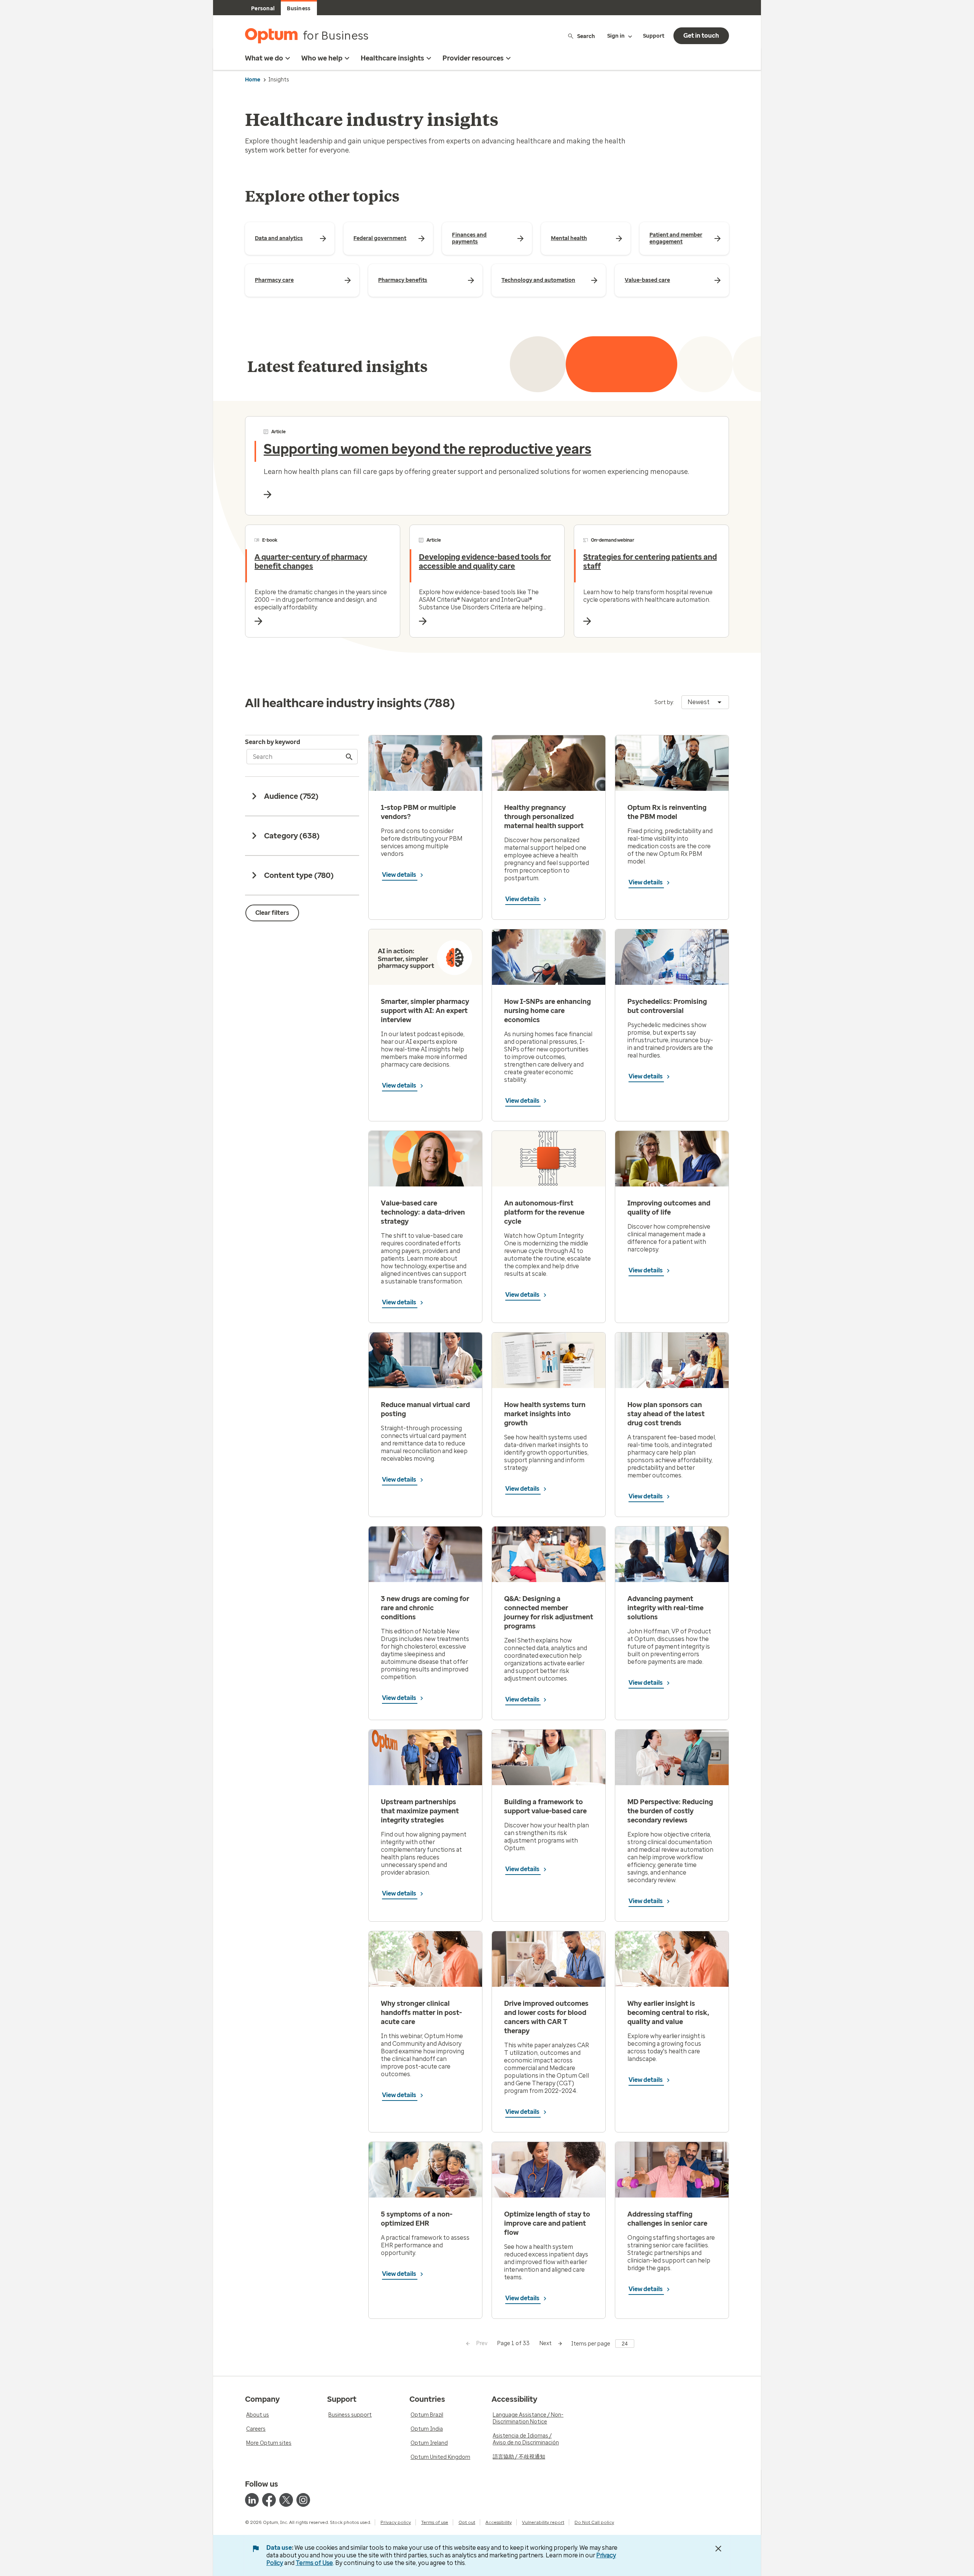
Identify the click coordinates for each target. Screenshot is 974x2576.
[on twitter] (286, 2500)
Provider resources (473, 58)
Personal (263, 9)
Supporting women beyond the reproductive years (427, 449)
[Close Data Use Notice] (718, 2549)
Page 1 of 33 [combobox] (513, 2343)
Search (586, 36)
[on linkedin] (252, 2500)
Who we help (322, 58)
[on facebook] (269, 2500)
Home (253, 80)
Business (299, 9)
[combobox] (705, 702)
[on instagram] (303, 2500)
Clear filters (272, 913)
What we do (264, 58)
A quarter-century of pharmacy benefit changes (311, 561)
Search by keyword (273, 742)
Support (654, 36)
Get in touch (701, 36)
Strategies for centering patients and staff (650, 561)
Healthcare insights (392, 58)
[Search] (350, 757)
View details (400, 875)
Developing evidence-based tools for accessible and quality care (485, 561)
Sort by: (664, 702)
